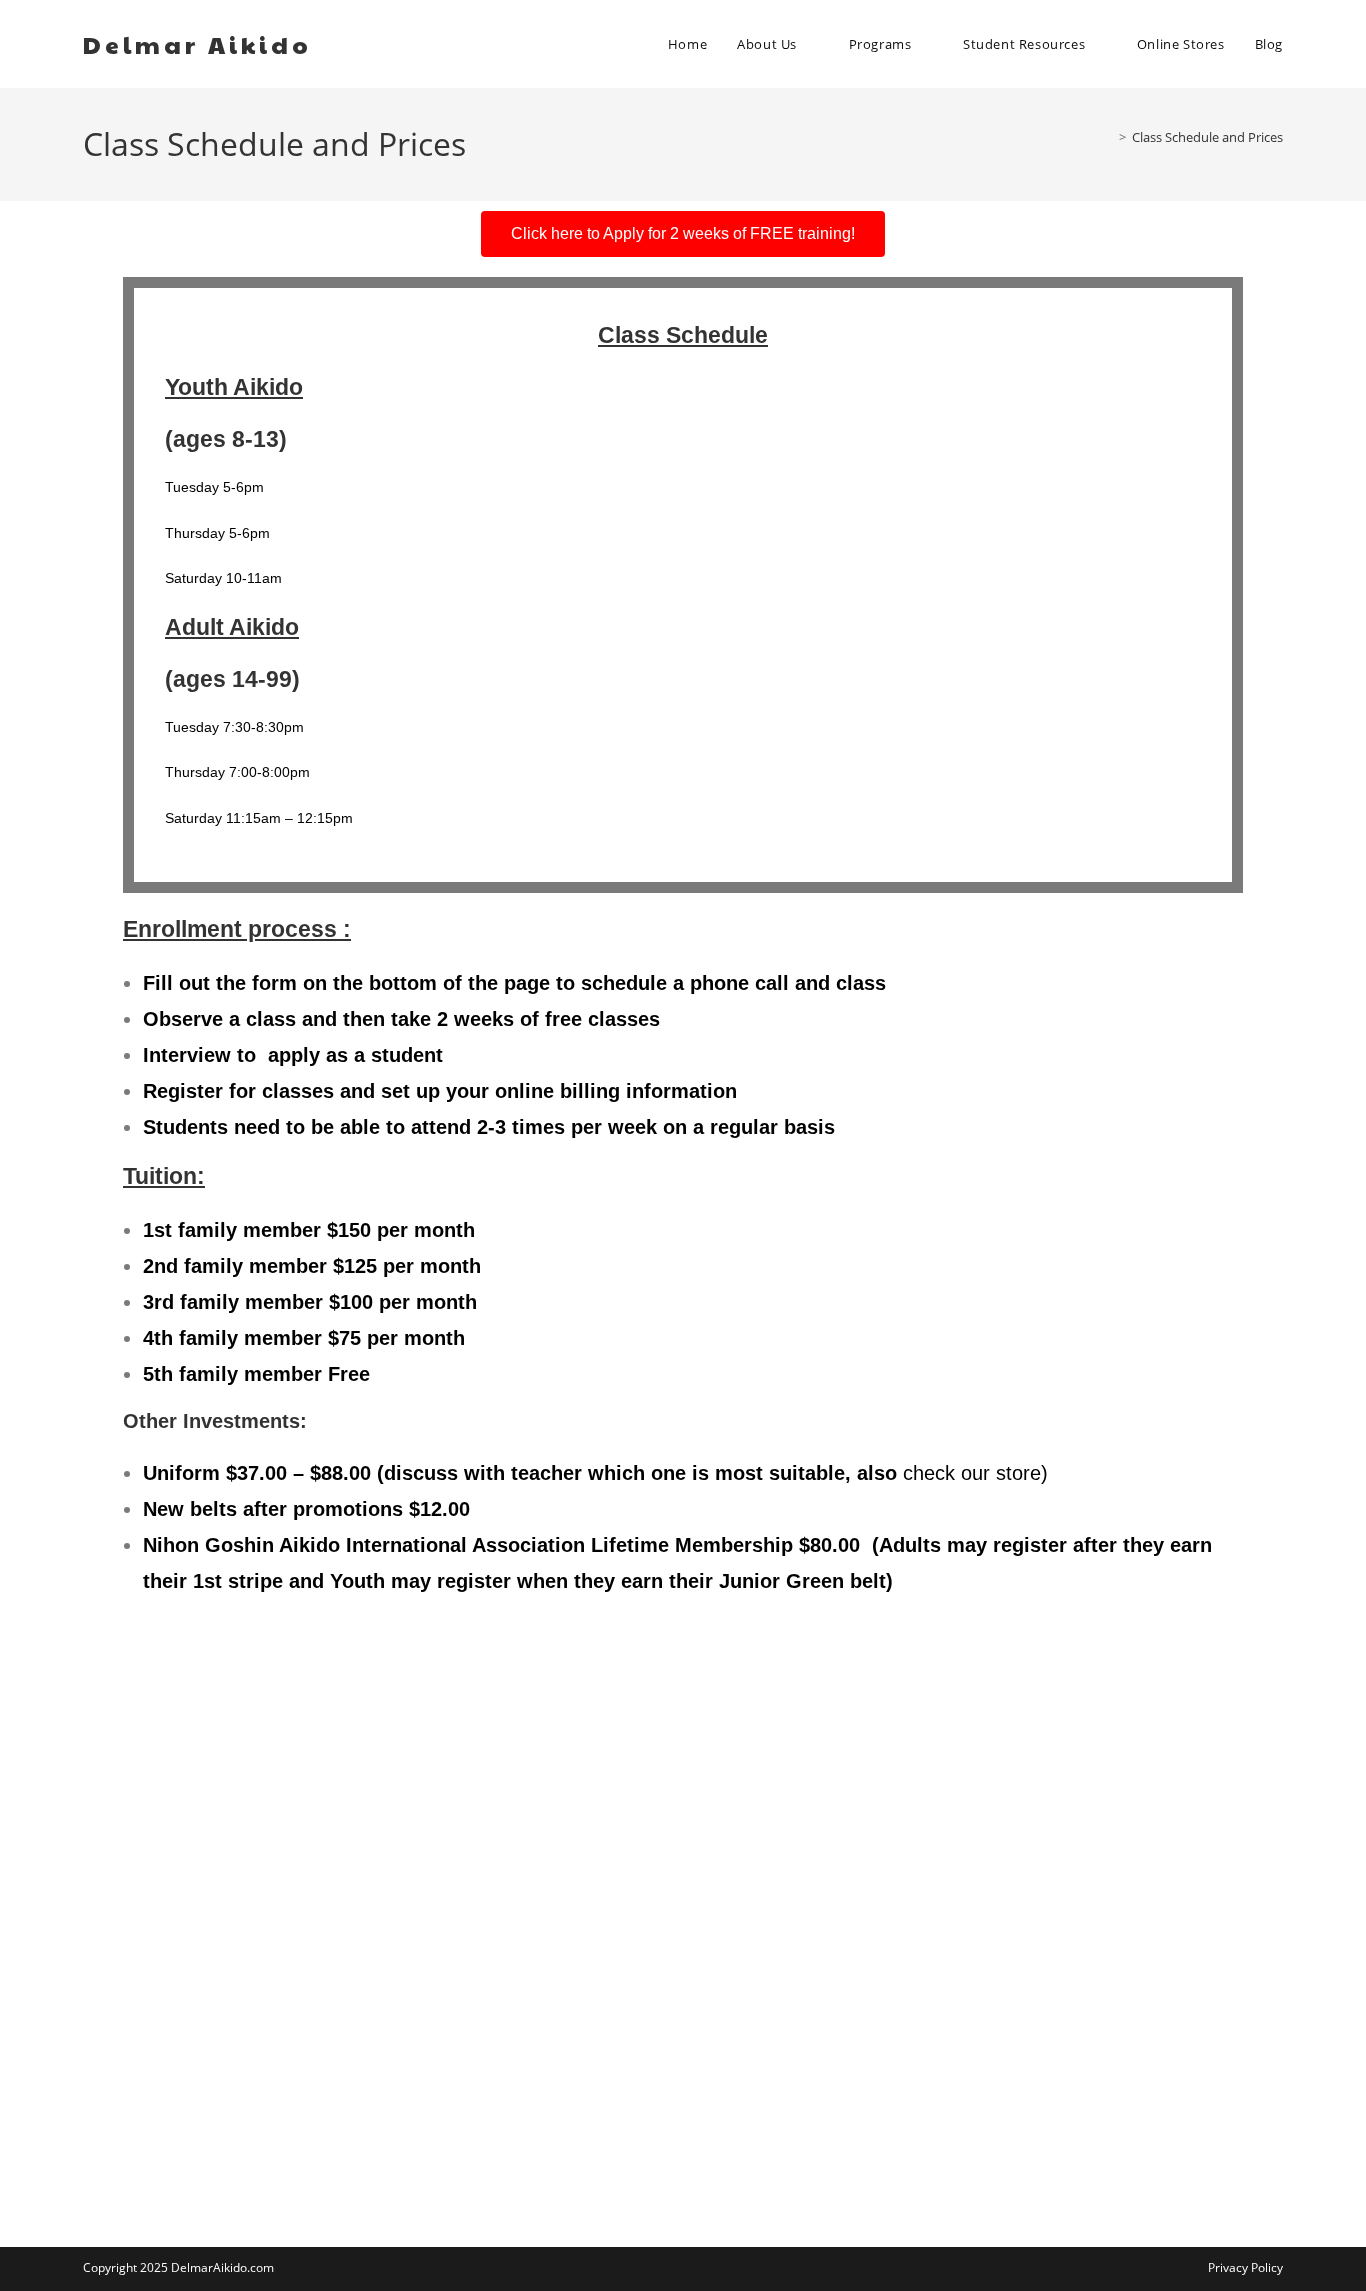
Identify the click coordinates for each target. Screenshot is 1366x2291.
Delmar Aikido (197, 44)
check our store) (975, 1473)
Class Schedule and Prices (1207, 137)
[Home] (1108, 137)
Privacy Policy (1245, 2267)
